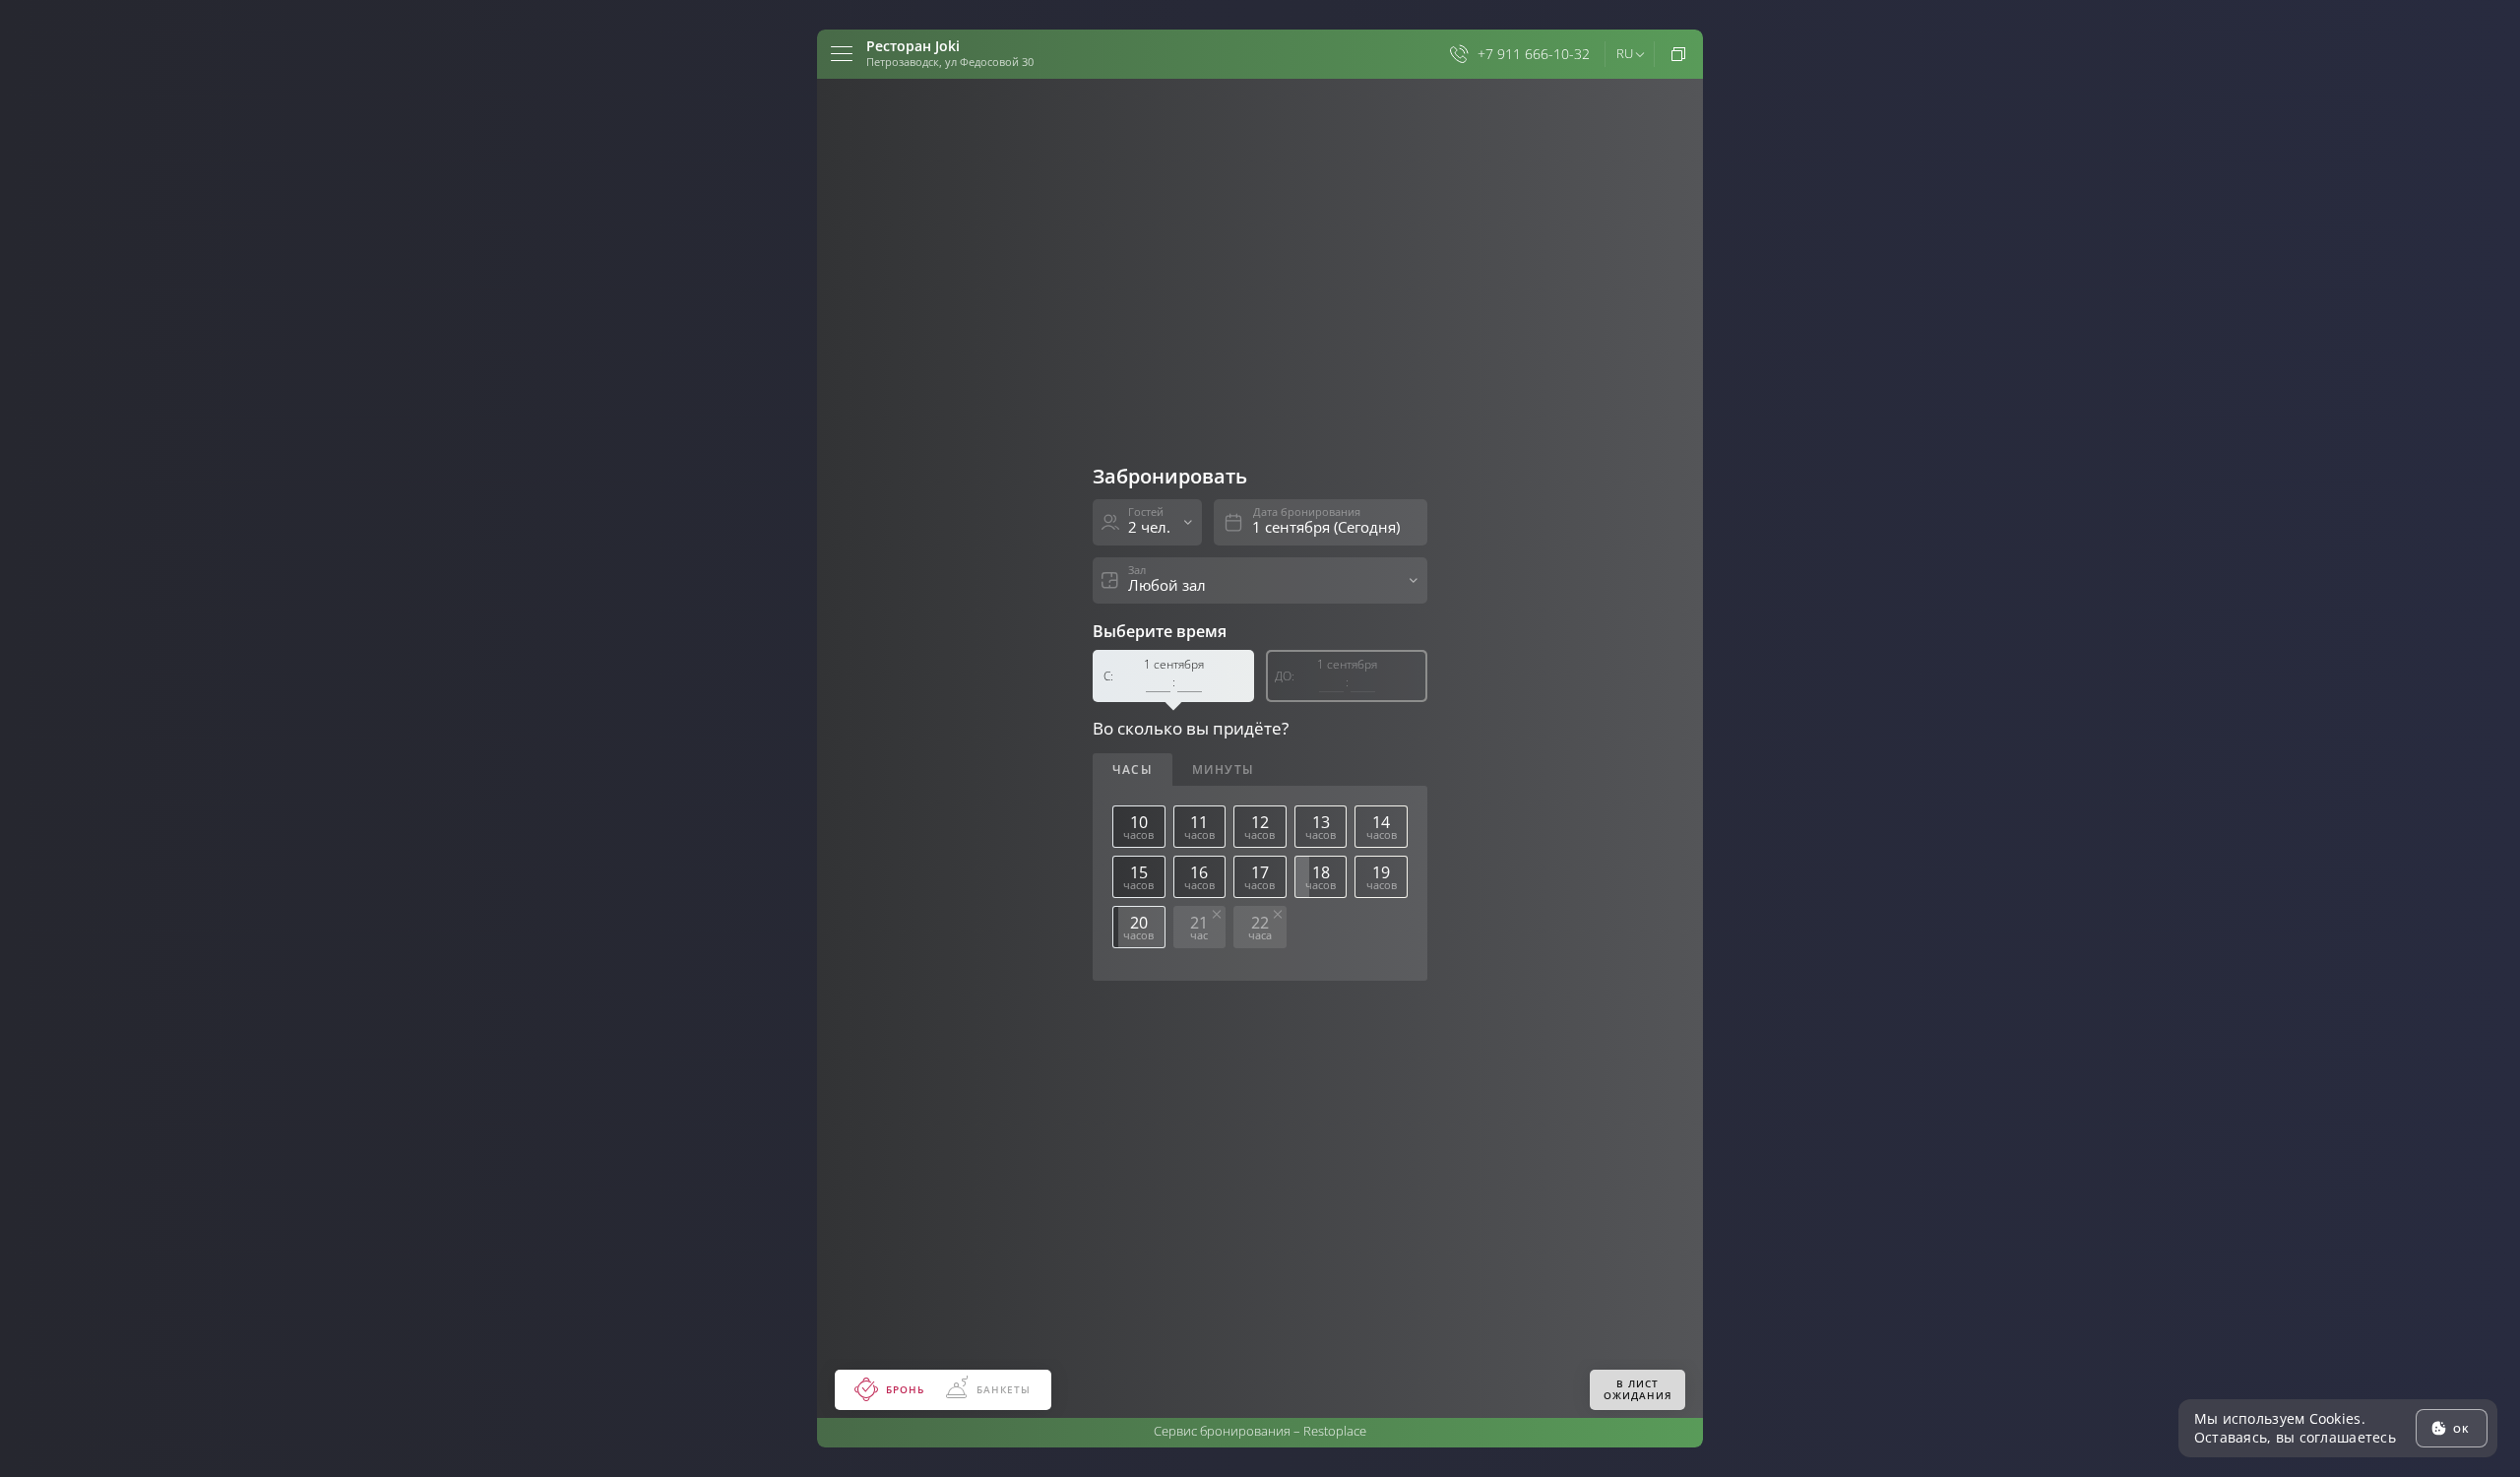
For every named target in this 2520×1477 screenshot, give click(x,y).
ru (1625, 53)
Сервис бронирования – (1260, 1431)
